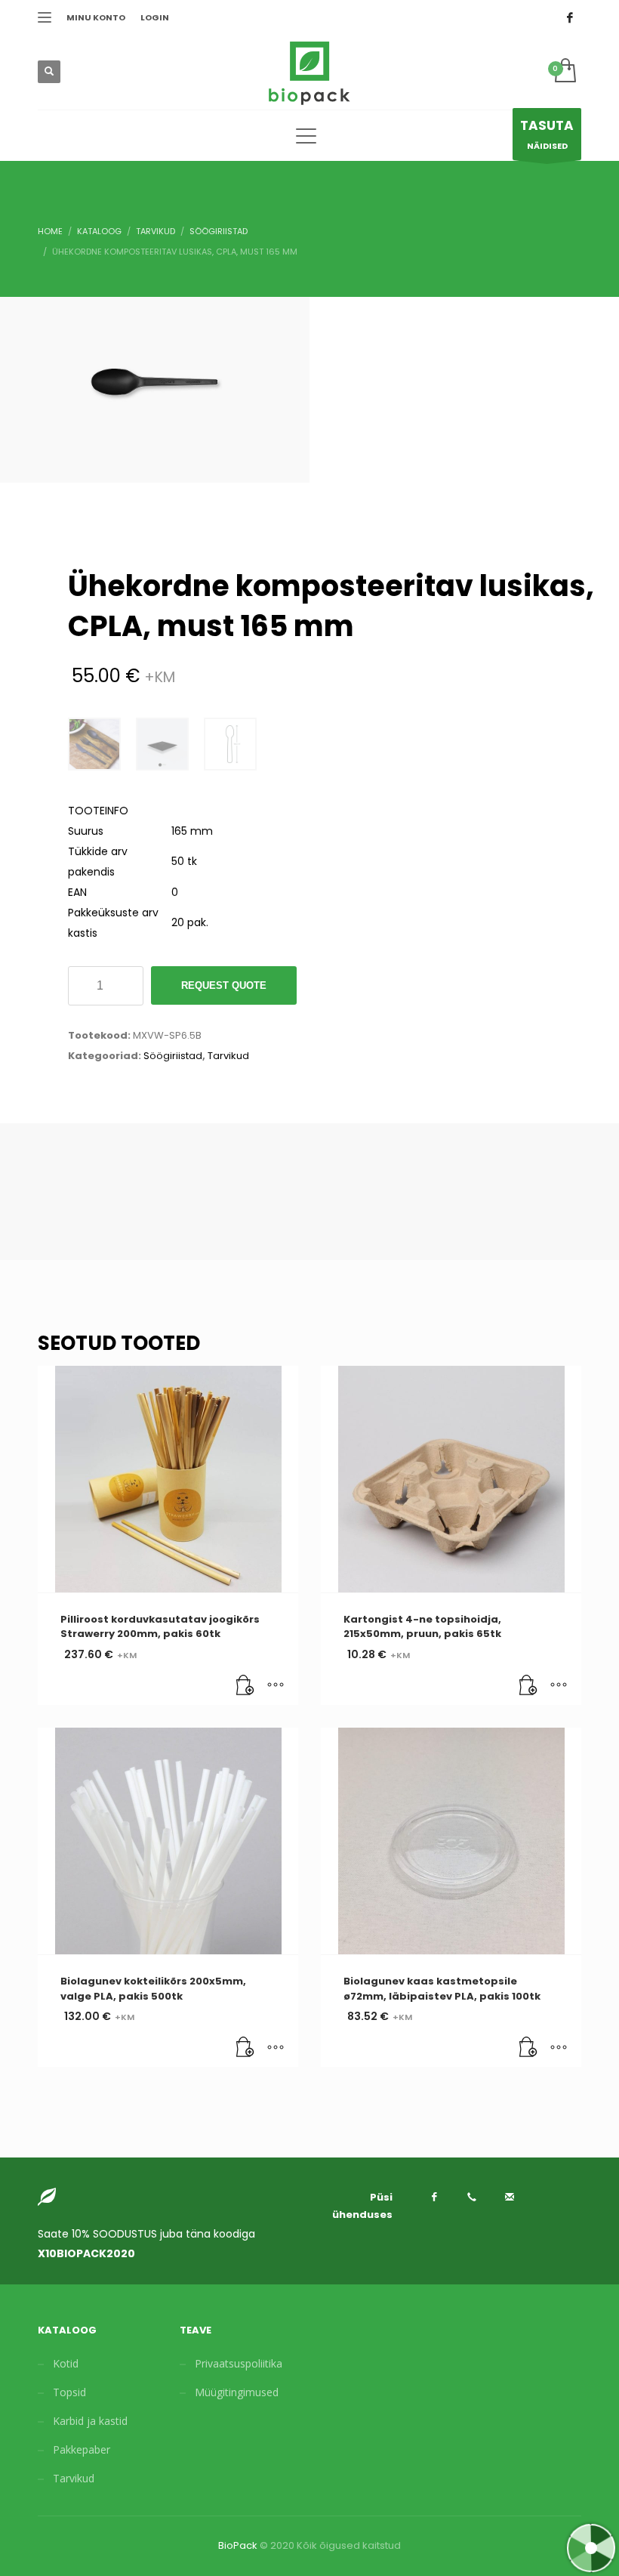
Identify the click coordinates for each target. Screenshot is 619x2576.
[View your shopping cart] (564, 72)
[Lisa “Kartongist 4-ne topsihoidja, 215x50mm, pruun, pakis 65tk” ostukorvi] (528, 1686)
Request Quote (224, 985)
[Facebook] (570, 17)
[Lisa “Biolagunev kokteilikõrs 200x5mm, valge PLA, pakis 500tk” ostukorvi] (245, 2048)
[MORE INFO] (276, 1686)
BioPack (238, 2545)
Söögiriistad (173, 1056)
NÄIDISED (547, 134)
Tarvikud (228, 1056)
